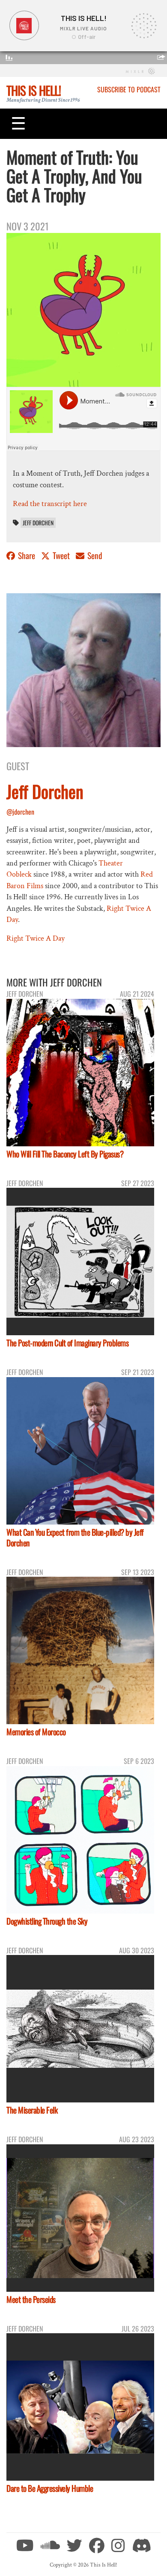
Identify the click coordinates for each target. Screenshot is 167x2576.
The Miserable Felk (32, 2110)
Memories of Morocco (36, 1732)
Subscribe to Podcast (129, 89)
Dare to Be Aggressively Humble (50, 2488)
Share (27, 555)
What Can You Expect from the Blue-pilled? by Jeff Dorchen (75, 1537)
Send (94, 555)
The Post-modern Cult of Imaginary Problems (67, 1343)
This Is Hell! (34, 90)
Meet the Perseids (31, 2299)
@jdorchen (20, 812)
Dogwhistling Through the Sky (47, 1921)
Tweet (61, 555)
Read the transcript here (50, 504)
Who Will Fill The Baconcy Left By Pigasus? (65, 1154)
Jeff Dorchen (38, 523)
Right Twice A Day (36, 938)
